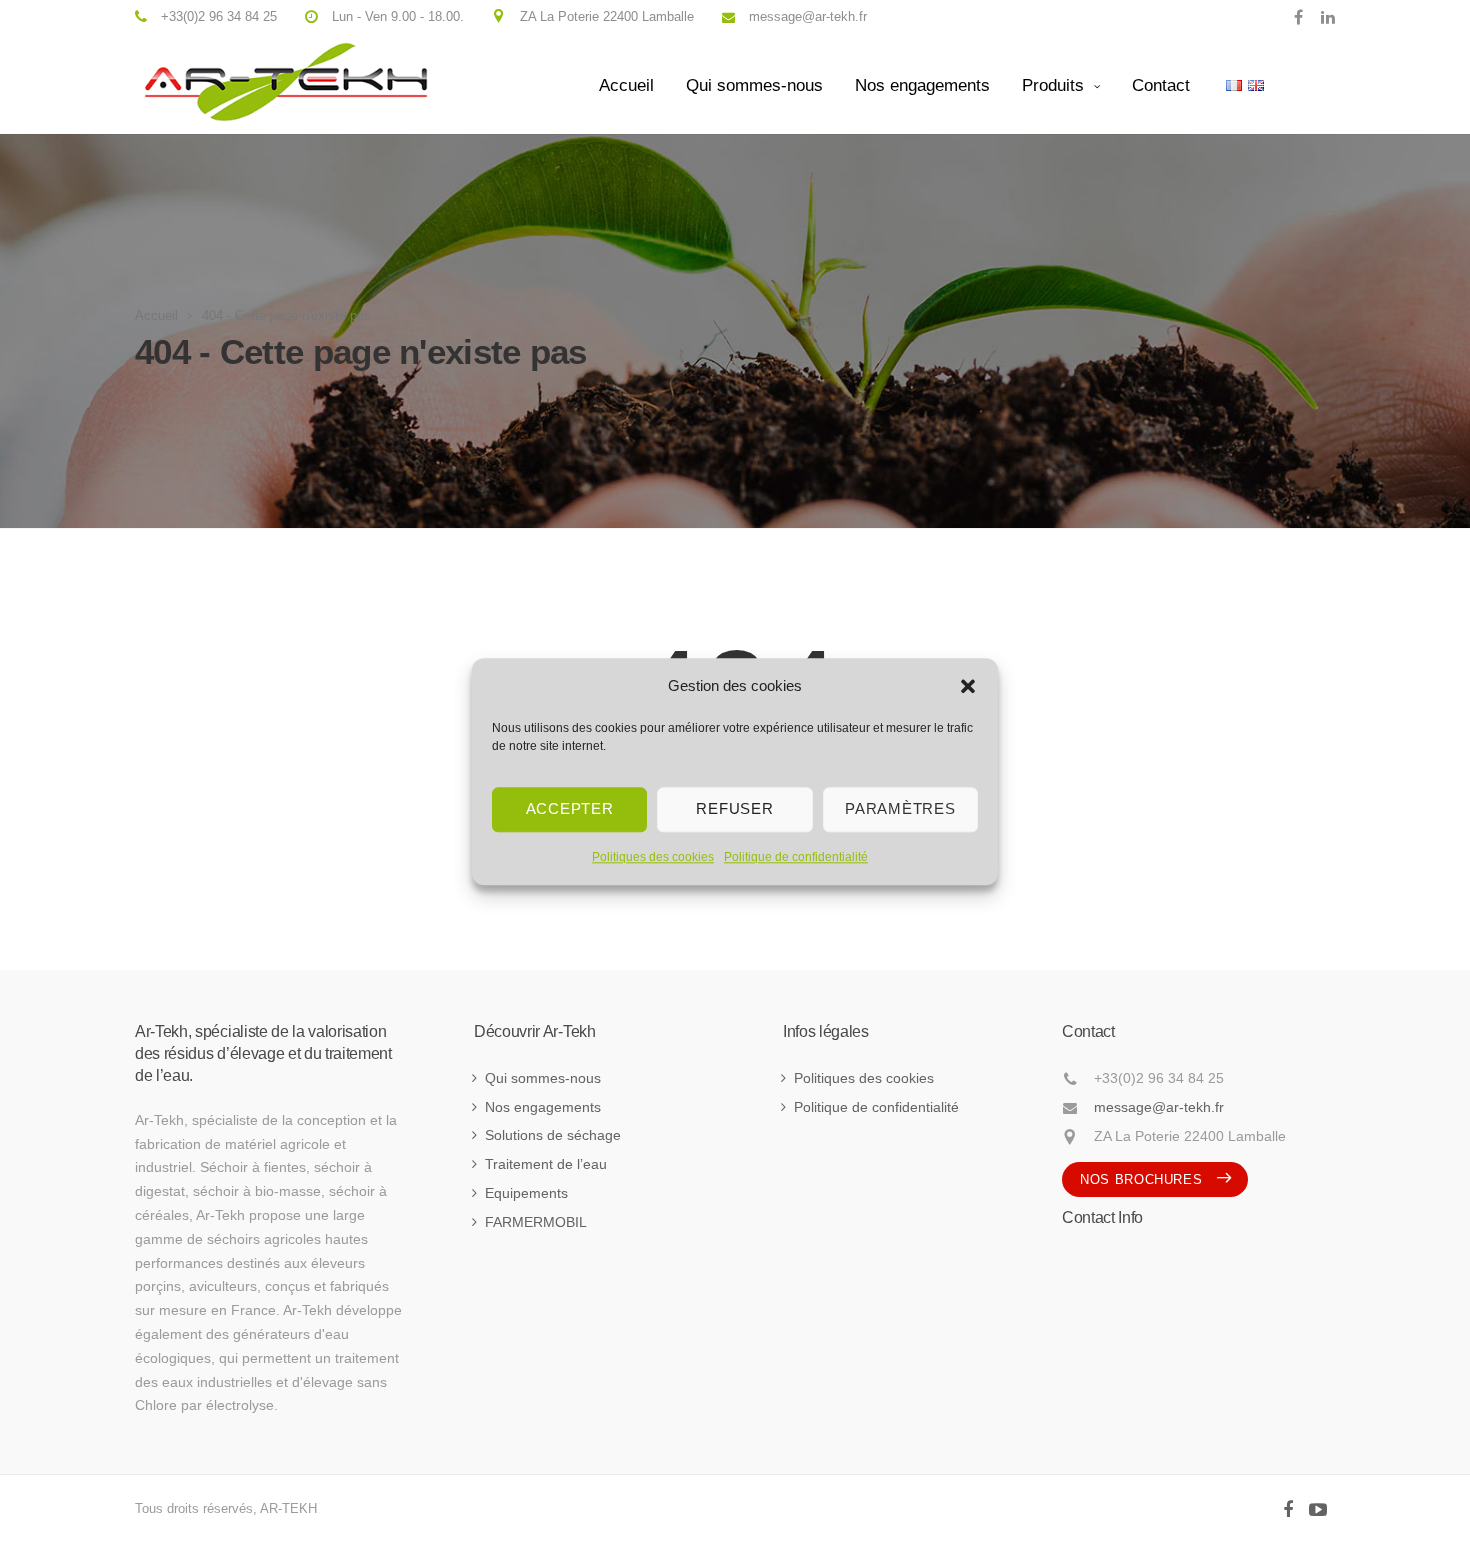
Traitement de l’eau (546, 1164)
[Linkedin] (1323, 16)
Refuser (734, 808)
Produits (1053, 85)
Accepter (570, 808)
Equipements (526, 1193)
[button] (968, 686)
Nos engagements (922, 85)
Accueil (626, 85)
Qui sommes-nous (754, 85)
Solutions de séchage (553, 1135)
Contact (1161, 85)
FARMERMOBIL (536, 1222)
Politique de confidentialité (796, 857)
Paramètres (900, 808)
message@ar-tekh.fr (1159, 1107)
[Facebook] (1298, 16)
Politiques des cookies (653, 857)
